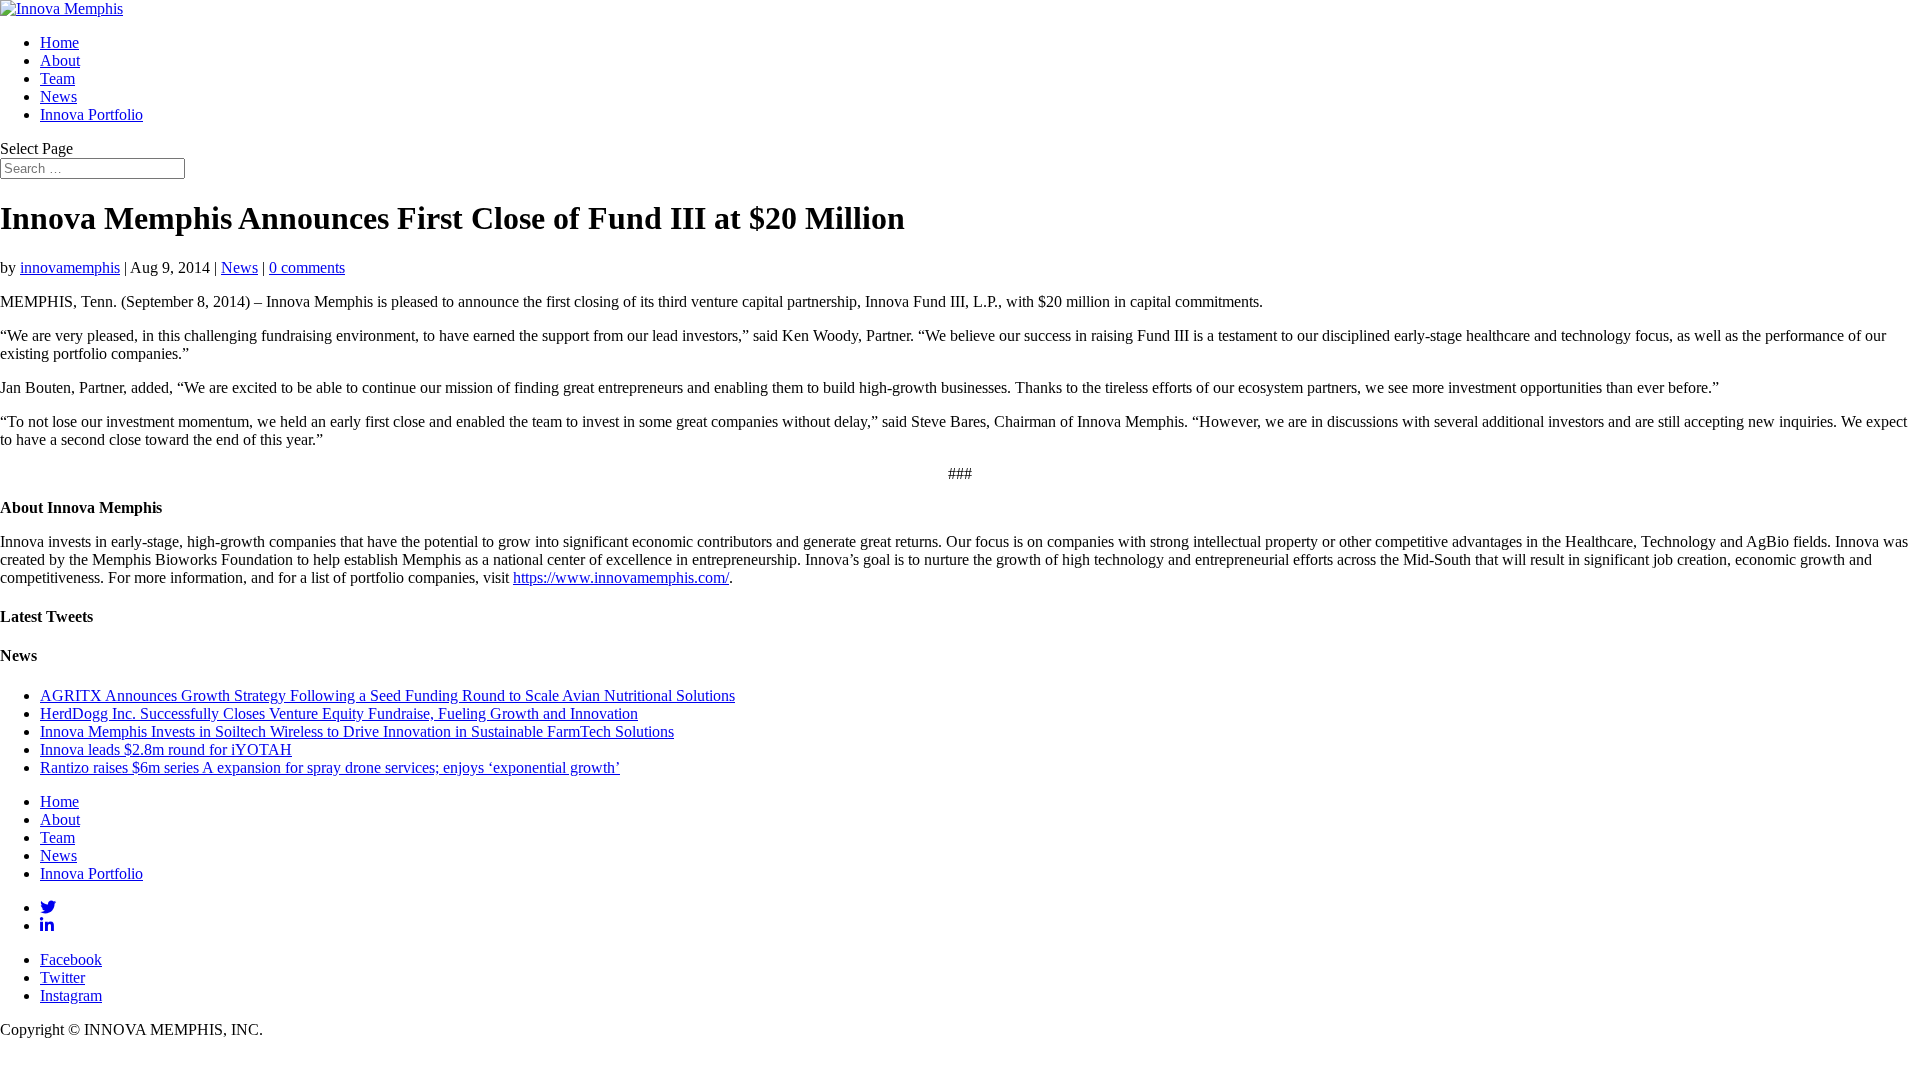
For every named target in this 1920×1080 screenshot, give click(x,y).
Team (57, 78)
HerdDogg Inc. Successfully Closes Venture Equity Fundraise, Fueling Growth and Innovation (339, 713)
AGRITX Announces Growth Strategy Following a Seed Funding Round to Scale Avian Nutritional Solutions (387, 695)
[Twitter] (48, 907)
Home (59, 42)
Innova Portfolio (91, 114)
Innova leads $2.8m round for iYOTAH (166, 749)
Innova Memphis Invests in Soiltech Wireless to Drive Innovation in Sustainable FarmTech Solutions (357, 731)
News (58, 96)
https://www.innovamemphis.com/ (621, 577)
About (60, 60)
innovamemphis (70, 267)
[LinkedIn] (47, 925)
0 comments (307, 267)
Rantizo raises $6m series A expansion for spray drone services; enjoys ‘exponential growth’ (330, 767)
